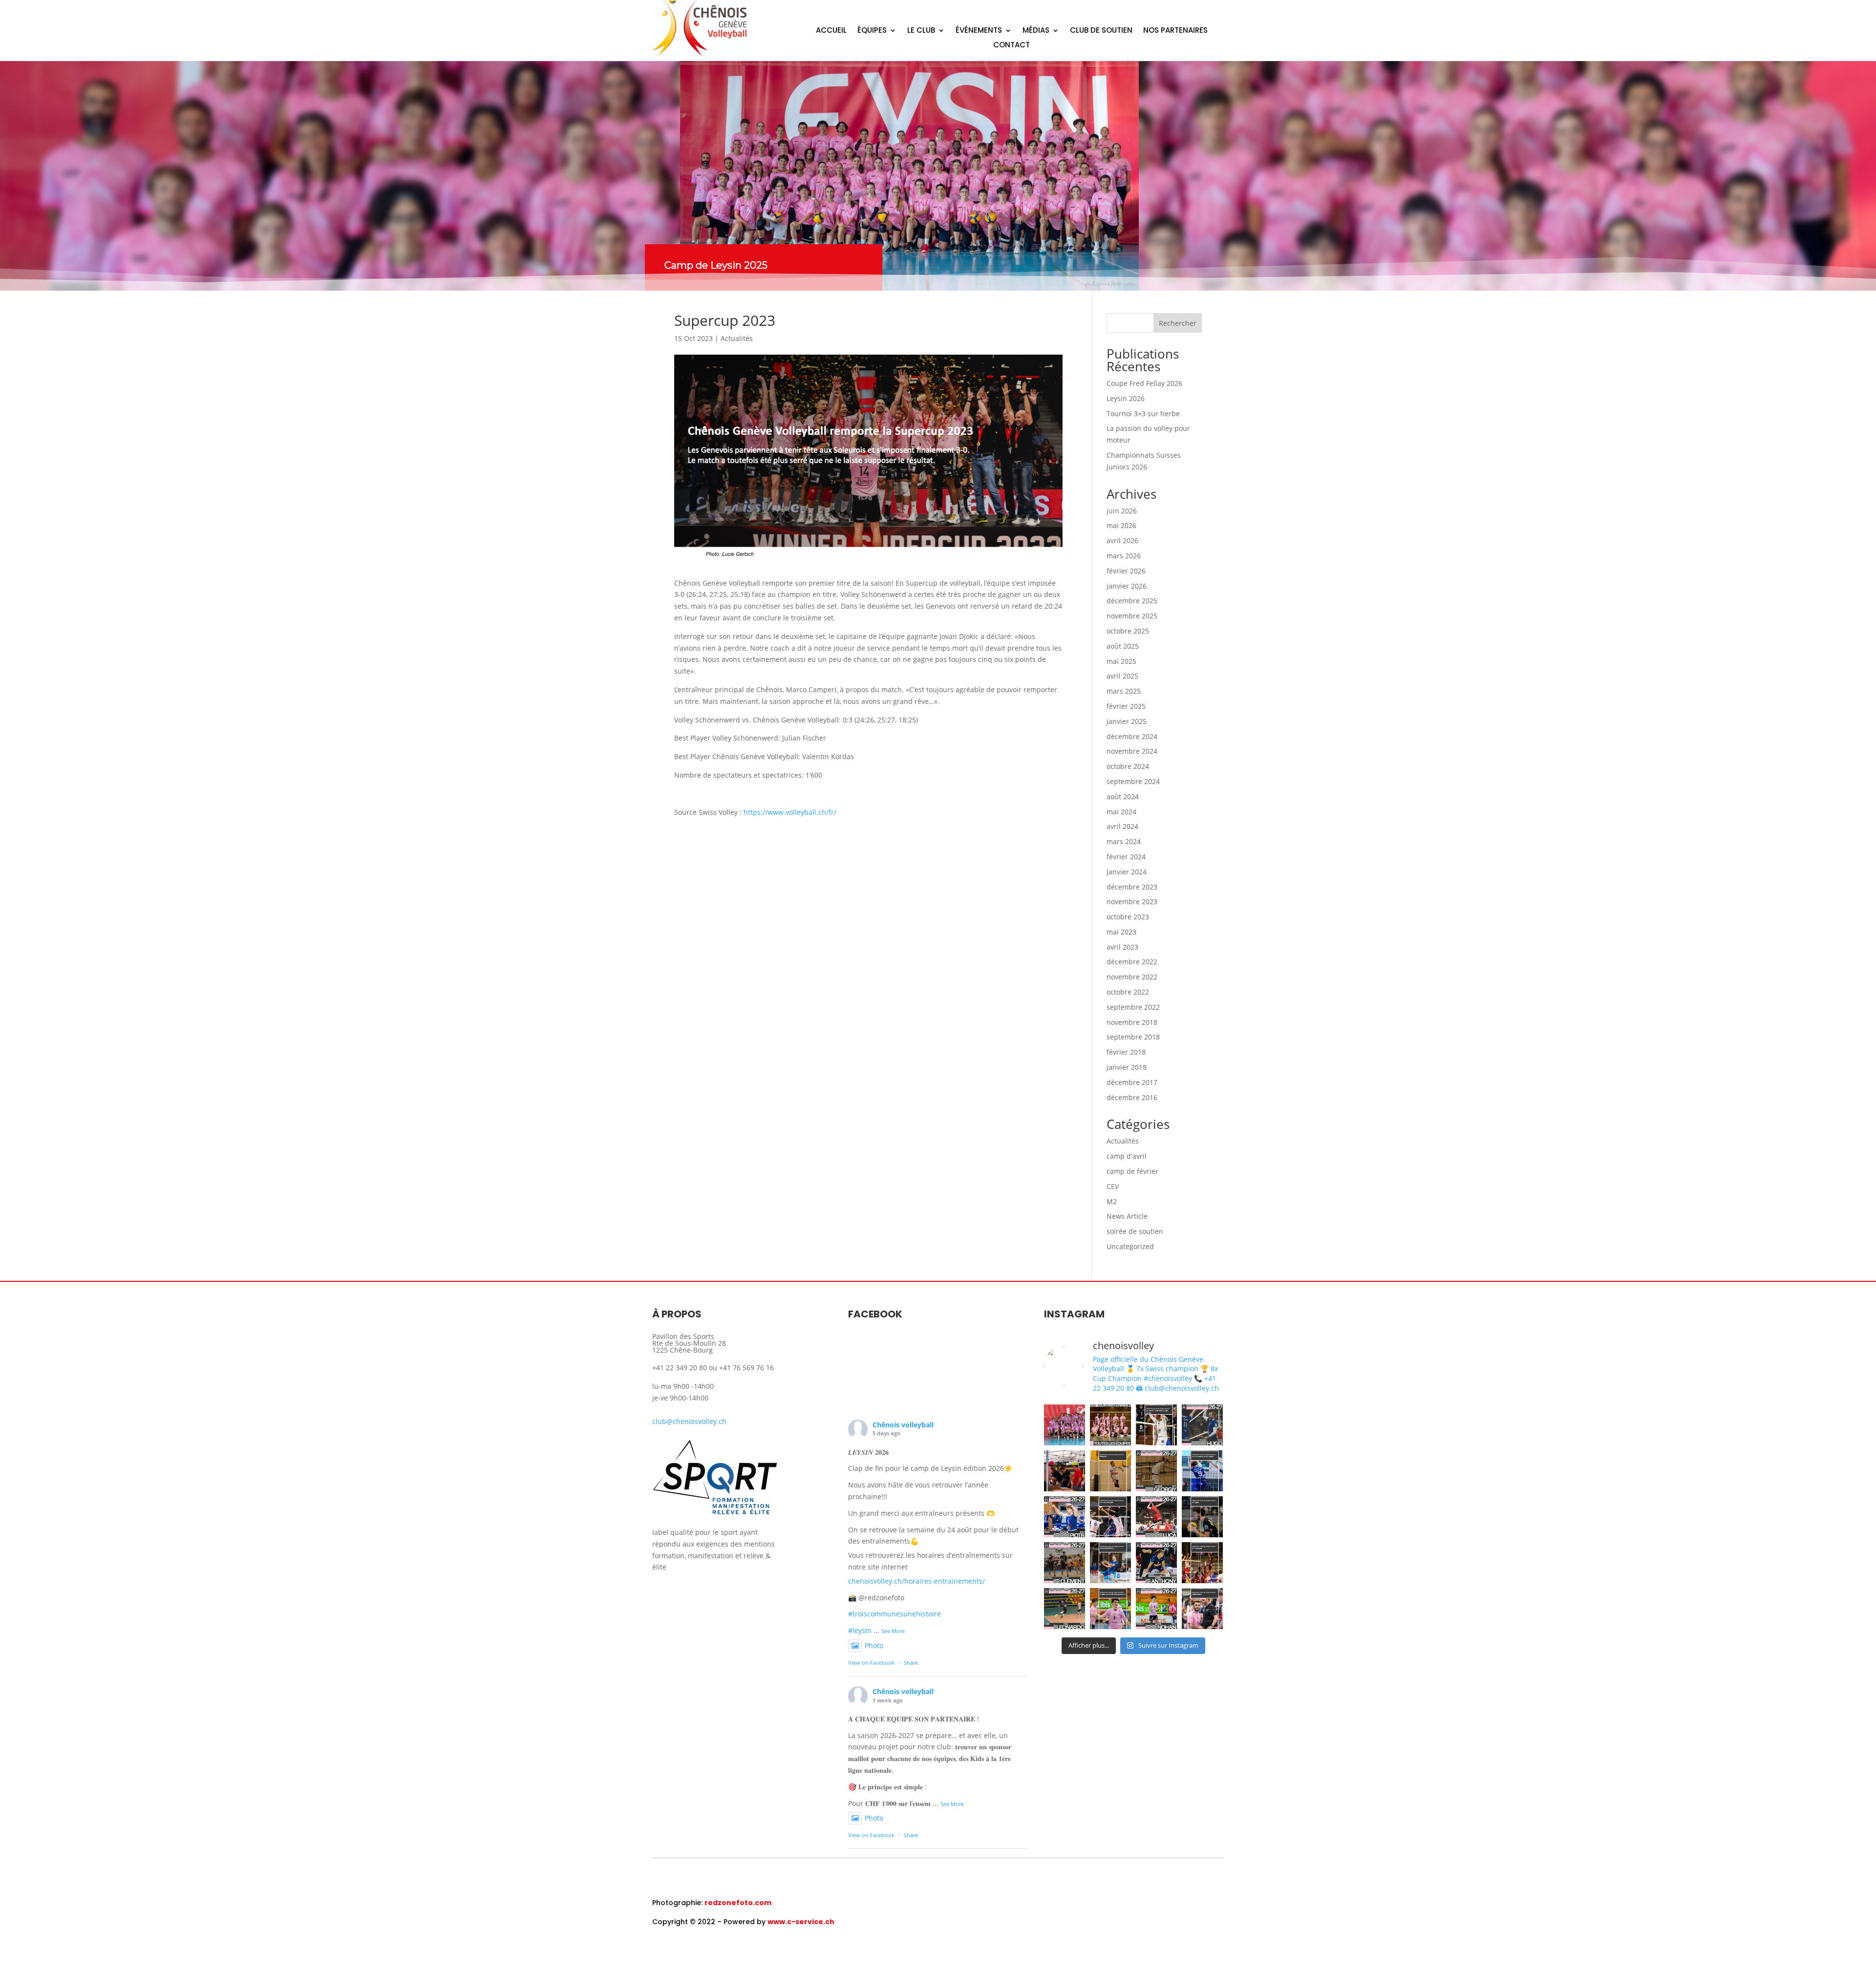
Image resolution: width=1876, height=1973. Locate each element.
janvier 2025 (1127, 721)
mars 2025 (1124, 691)
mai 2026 (1121, 525)
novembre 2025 (1132, 616)
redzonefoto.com (738, 1903)
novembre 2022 (1132, 977)
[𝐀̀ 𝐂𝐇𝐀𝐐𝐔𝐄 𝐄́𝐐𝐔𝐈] (1110, 1425)
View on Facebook (871, 1663)
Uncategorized (1130, 1246)
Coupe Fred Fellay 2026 (1144, 383)
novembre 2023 (1132, 902)
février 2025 (1126, 706)
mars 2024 (1124, 841)
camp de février (1132, 1171)
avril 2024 (1122, 826)
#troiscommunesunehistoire (895, 1614)
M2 (1112, 1201)
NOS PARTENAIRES (1175, 31)
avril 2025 (1122, 676)
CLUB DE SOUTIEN (1101, 31)
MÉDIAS (1036, 31)
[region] (938, 176)
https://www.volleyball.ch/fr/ (790, 812)
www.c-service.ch (801, 1922)
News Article (1127, 1216)
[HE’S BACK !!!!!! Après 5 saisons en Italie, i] (1202, 1563)
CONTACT (1012, 46)
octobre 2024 (1128, 766)
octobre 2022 (1128, 992)
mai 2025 (1121, 661)
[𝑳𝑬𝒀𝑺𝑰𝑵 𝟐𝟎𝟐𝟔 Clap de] (1065, 1425)
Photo (874, 1645)
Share (911, 1663)
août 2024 (1123, 796)
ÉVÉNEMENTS (979, 31)
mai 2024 (1121, 812)
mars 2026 (1124, 556)
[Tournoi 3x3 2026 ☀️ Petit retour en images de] (1065, 1471)
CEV (1113, 1186)
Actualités (737, 338)
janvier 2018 (1127, 1067)
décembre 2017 (1132, 1082)
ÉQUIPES (872, 31)
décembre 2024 (1132, 736)
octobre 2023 (1128, 917)
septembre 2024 (1133, 781)
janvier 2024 (1127, 872)
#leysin (860, 1630)
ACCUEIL (831, 31)
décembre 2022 (1132, 962)
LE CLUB (921, 31)
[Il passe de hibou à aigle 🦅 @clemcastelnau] (1202, 1517)
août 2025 (1123, 646)
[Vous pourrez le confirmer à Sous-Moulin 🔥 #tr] (1110, 1517)
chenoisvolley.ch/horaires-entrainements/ (917, 1581)
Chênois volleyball (903, 1425)
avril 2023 (1122, 947)
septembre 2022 (1133, 1007)
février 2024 (1126, 857)
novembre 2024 (1132, 751)
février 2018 (1126, 1052)
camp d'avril (1127, 1156)
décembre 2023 (1132, 887)
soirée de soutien (1135, 1231)
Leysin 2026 (1126, 398)
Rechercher (1178, 323)
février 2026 (1126, 571)
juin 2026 (1122, 511)
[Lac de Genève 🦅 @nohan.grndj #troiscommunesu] (1110, 1609)
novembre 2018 (1132, 1022)
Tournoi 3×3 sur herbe (1143, 414)
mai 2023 (1121, 932)
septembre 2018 (1133, 1037)
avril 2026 (1122, 541)
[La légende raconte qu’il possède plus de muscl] (1110, 1471)
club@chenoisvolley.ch (689, 1421)
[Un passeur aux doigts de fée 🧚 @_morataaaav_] (1156, 1425)
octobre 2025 (1128, 631)
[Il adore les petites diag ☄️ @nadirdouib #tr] (1202, 1609)
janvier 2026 (1127, 586)
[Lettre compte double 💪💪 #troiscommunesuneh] (1202, 1471)
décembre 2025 (1132, 601)
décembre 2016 (1132, 1097)
